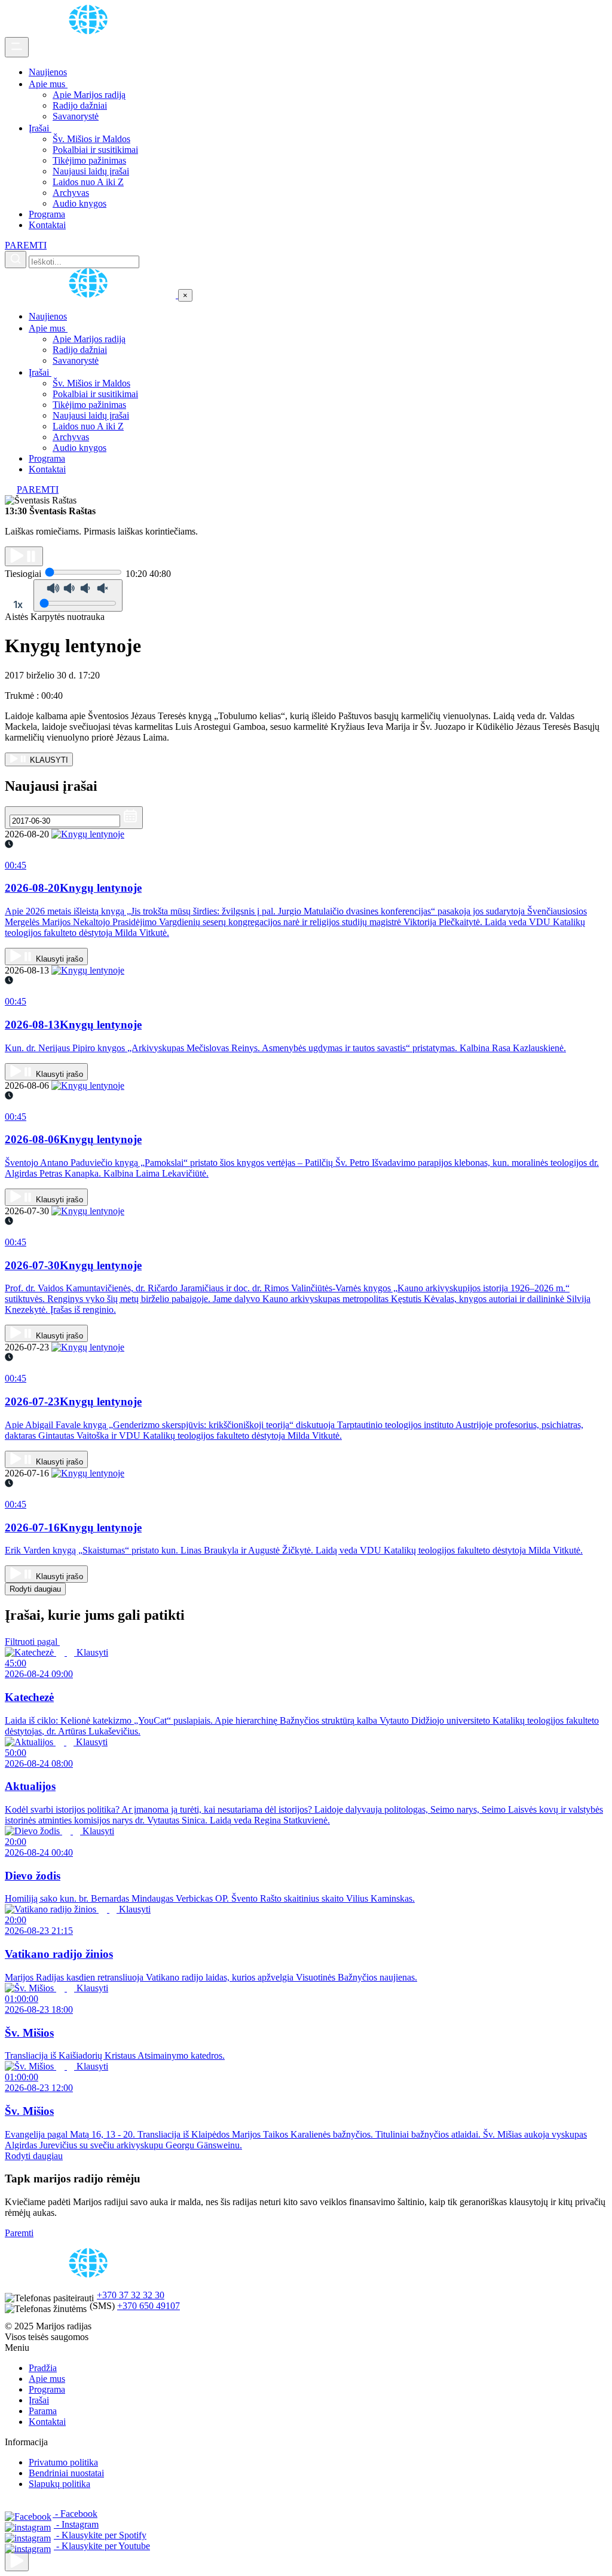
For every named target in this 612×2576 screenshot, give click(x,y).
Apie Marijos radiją (89, 95)
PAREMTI (26, 245)
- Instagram (76, 2524)
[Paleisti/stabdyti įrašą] (24, 556)
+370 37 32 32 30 (131, 2295)
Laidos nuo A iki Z (88, 182)
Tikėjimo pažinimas (89, 160)
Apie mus (48, 84)
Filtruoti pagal (32, 1642)
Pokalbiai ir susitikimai (95, 150)
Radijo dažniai (80, 105)
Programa (47, 214)
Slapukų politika (59, 2484)
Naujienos (48, 72)
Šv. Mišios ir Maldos (91, 139)
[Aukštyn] (17, 2561)
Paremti (19, 2233)
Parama (43, 2411)
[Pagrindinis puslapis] (90, 31)
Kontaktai (47, 225)
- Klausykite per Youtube (102, 2546)
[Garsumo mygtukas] (78, 595)
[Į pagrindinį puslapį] (91, 295)
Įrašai (40, 128)
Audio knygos (79, 203)
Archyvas (71, 193)
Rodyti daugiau (35, 1589)
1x (18, 604)
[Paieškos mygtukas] (16, 260)
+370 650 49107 (149, 2306)
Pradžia (43, 2368)
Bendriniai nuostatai (66, 2473)
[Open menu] (17, 47)
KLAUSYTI (48, 760)
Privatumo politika (63, 2462)
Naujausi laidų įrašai (91, 171)
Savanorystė (76, 116)
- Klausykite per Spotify (100, 2535)
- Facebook (75, 2514)
